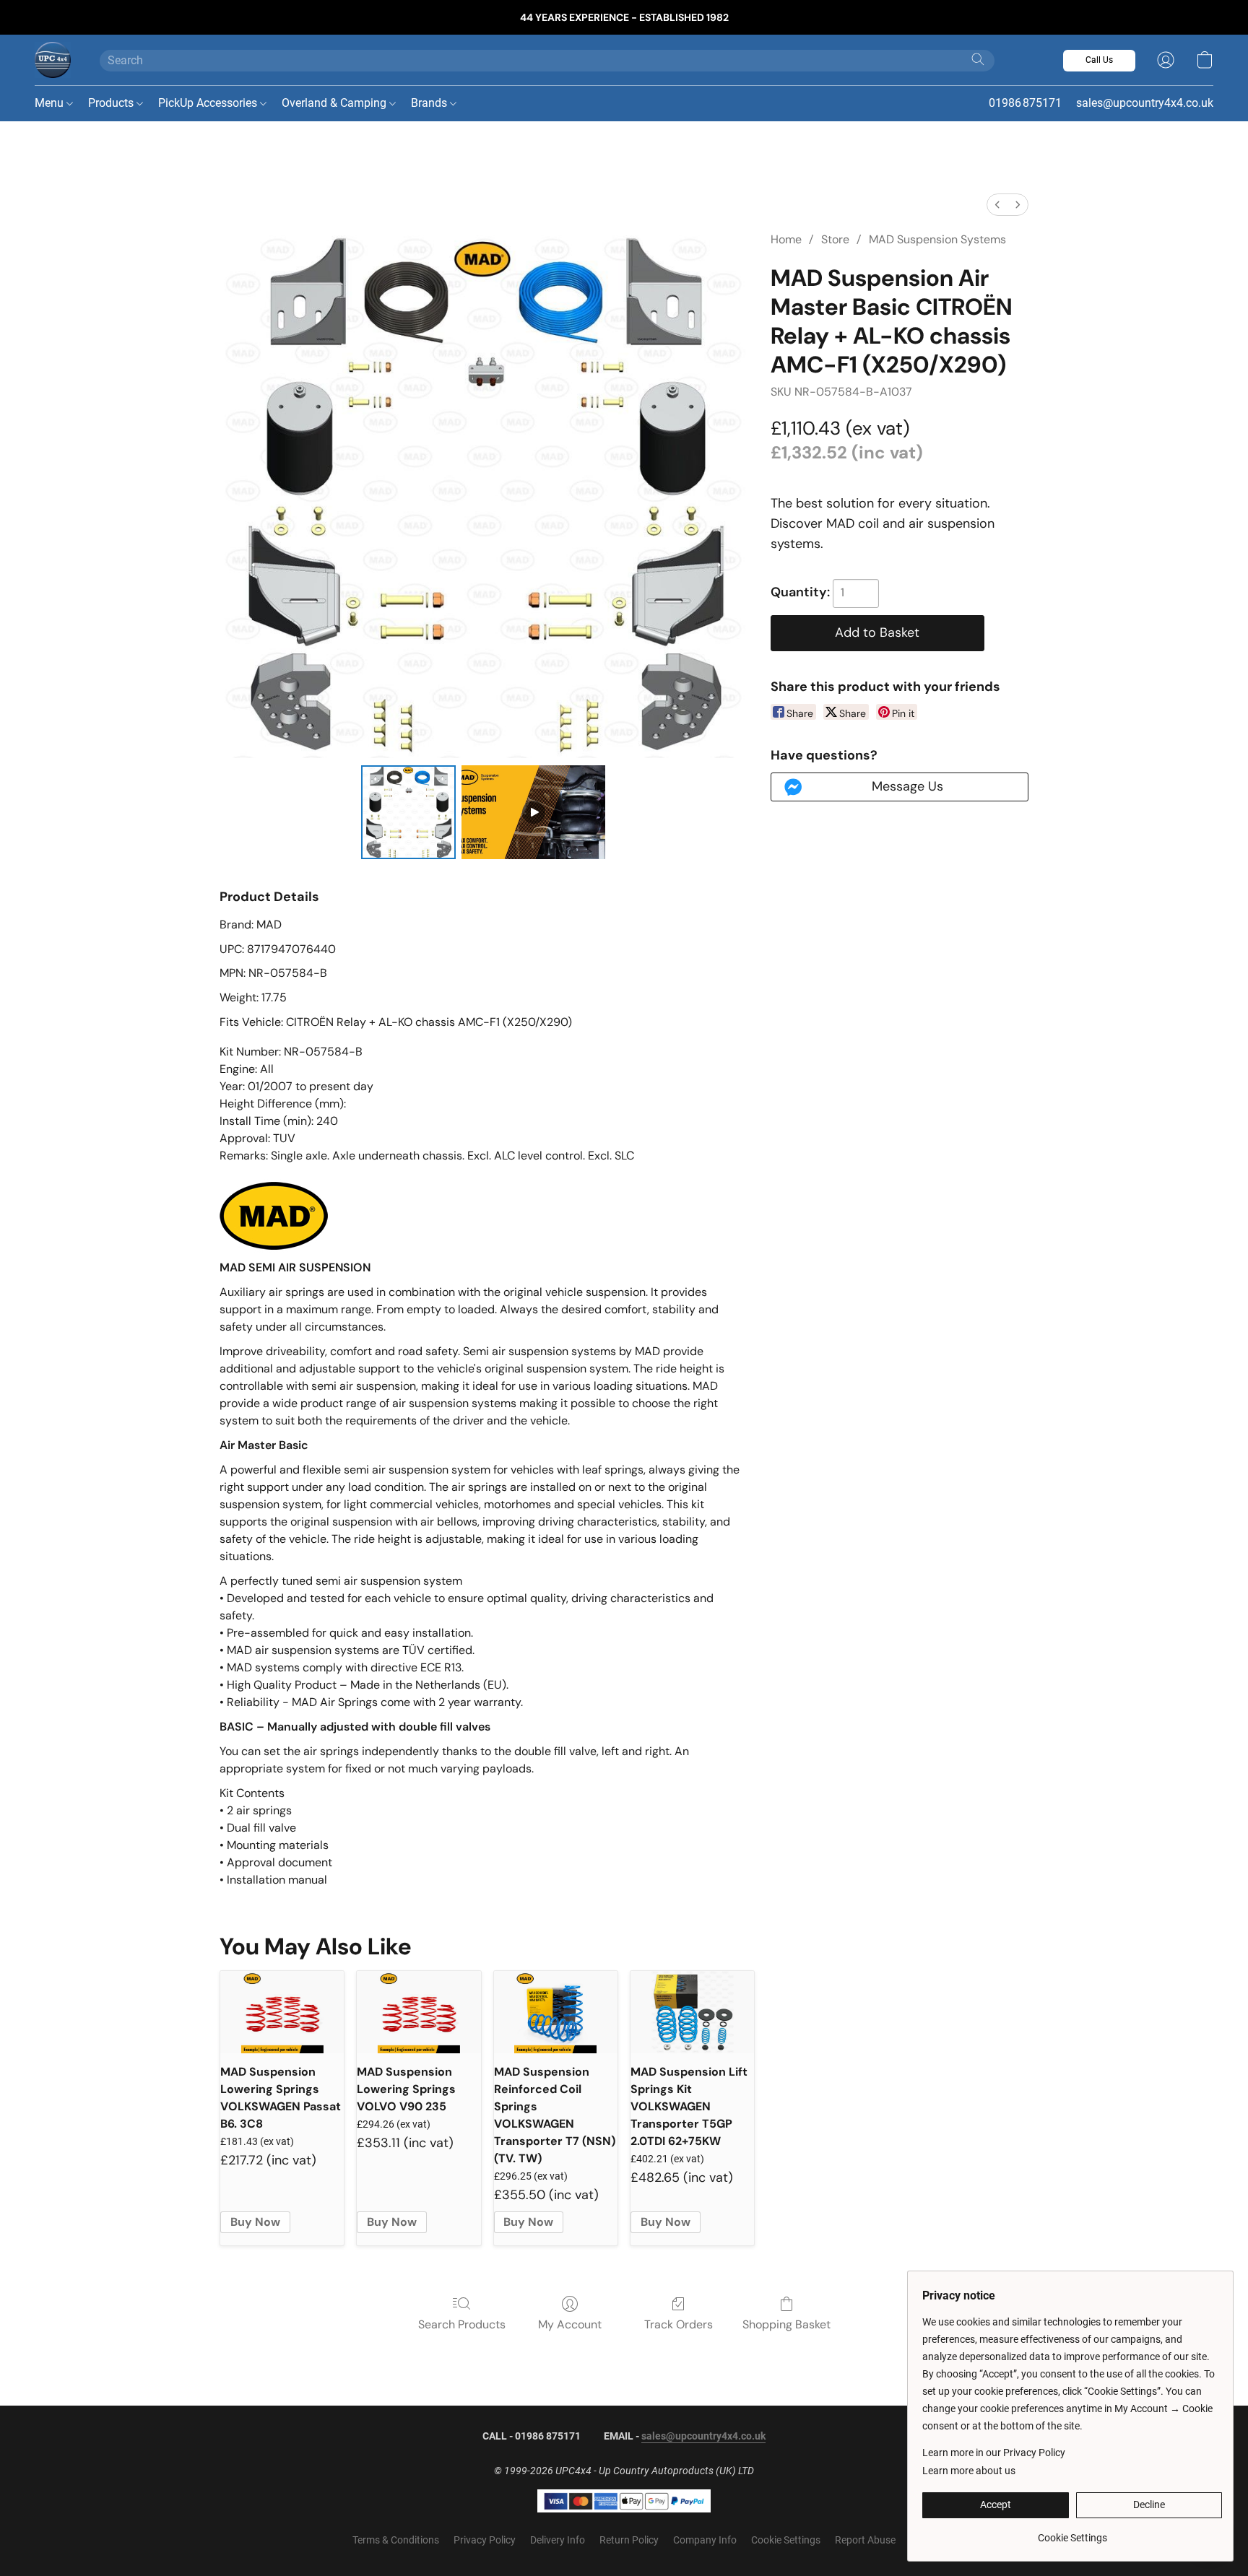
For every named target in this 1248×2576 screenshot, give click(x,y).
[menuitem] (997, 205)
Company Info (705, 2540)
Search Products (462, 2324)
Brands (430, 103)
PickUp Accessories (209, 103)
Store (835, 239)
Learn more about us (969, 2471)
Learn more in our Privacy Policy (994, 2453)
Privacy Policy (485, 2540)
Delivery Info (558, 2540)
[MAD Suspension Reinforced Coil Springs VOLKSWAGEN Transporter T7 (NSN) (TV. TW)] (556, 2012)
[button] (53, 60)
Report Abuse (865, 2540)
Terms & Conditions (396, 2540)
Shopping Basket (786, 2324)
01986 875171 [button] (1025, 103)
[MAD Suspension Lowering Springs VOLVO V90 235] (419, 2012)
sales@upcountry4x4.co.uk (703, 2436)
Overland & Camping (335, 103)
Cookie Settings (786, 2540)
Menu (51, 103)
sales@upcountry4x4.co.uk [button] (1145, 103)
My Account (570, 2324)
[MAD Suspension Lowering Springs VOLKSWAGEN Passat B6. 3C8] (282, 2012)
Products (112, 103)
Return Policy (629, 2540)
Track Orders (679, 2324)
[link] (1072, 2532)
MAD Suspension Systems (937, 239)
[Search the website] (978, 59)
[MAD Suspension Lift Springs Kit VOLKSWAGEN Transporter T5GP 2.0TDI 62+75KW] (692, 2012)
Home (786, 239)
